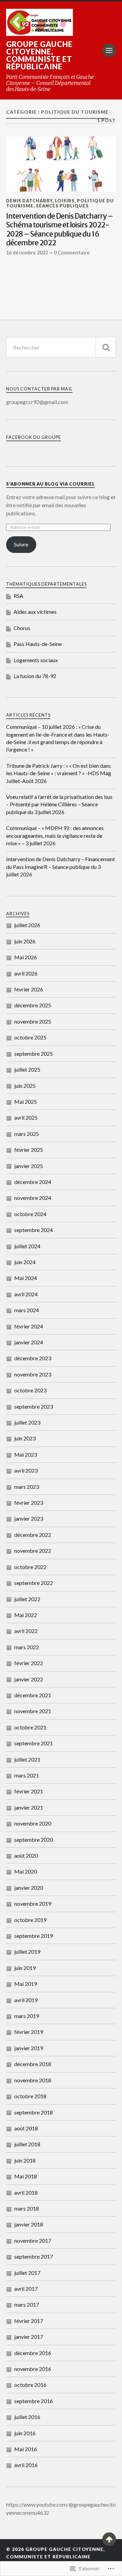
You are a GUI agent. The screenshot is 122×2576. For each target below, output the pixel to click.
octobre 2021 (30, 1727)
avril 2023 (26, 1470)
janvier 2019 (29, 2048)
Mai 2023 (26, 1454)
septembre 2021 (34, 1743)
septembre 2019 (34, 1936)
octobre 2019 (30, 1920)
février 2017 (29, 2321)
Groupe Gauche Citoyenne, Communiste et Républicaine (39, 55)
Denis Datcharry (29, 201)
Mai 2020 (26, 1871)
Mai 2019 (26, 1984)
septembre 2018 (34, 2112)
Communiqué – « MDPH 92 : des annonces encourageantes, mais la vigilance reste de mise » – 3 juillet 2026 (55, 835)
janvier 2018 (29, 2224)
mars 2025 (27, 1134)
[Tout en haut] (109, 2539)
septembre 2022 (34, 1583)
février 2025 (29, 1150)
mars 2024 (27, 1310)
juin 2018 (25, 2160)
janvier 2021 (29, 1807)
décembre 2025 (33, 1005)
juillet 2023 (27, 1422)
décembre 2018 (33, 2064)
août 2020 (26, 1855)
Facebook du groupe (34, 437)
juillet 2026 (27, 925)
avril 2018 (26, 2192)
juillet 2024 (27, 1246)
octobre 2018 (30, 2096)
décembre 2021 (33, 1695)
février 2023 (29, 1503)
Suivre (21, 544)
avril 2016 (26, 2465)
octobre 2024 (30, 1214)
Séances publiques (62, 206)
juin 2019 (25, 1968)
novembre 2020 (33, 1823)
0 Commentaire (72, 253)
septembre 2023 (34, 1406)
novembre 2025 (33, 1021)
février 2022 (29, 1663)
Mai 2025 (26, 1102)
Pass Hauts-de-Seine (38, 644)
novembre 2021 (33, 1711)
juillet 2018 (27, 2144)
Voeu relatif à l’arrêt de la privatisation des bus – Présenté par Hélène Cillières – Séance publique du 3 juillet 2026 (59, 804)
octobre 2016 (30, 2385)
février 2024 (29, 1326)
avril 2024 (26, 1294)
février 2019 (29, 2032)
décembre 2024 (33, 1182)
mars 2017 (27, 2304)
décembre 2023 (33, 1358)
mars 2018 (27, 2208)
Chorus (22, 628)
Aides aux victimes (35, 612)
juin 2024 (25, 1262)
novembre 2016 (33, 2369)
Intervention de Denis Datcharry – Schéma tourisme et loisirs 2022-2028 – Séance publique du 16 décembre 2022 (59, 230)
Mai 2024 (26, 1278)
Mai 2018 (26, 2176)
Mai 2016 (26, 2449)
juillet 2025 (27, 1069)
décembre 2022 (33, 1535)
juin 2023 (25, 1438)
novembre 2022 (33, 1551)
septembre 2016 (34, 2401)
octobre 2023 (30, 1390)
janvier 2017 (29, 2337)
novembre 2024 (33, 1198)
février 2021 (29, 1791)
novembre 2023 (33, 1374)
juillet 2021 (27, 1759)
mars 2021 (27, 1775)
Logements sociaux (36, 660)
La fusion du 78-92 (35, 676)
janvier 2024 (29, 1342)
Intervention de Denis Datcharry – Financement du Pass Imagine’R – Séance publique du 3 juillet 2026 (60, 867)
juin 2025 (25, 1086)
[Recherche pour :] (61, 347)
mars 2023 (27, 1487)
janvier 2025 (29, 1166)
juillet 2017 (27, 2273)
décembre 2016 (33, 2353)
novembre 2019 (33, 1903)
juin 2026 (25, 941)
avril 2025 (26, 1117)
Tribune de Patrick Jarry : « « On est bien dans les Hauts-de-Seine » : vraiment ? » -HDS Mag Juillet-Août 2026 (59, 773)
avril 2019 (26, 2000)
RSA (18, 596)
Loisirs (65, 201)
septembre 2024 (34, 1230)
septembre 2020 (34, 1840)
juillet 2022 (27, 1599)
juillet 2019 (27, 1952)
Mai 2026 (26, 957)
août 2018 (26, 2128)
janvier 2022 (29, 1679)
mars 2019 (27, 2016)
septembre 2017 (34, 2256)
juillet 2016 (27, 2417)
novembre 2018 (33, 2080)
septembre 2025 (34, 1054)
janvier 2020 (29, 1888)
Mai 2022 (26, 1615)
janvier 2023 (29, 1518)
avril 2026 (26, 973)
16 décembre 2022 (27, 253)
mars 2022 (27, 1647)
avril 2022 (26, 1631)
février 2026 (29, 989)
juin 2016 (25, 2433)
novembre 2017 (33, 2241)
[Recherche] (106, 347)
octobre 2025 (30, 1037)
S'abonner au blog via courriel (50, 484)
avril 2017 (26, 2289)
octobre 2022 (30, 1567)
